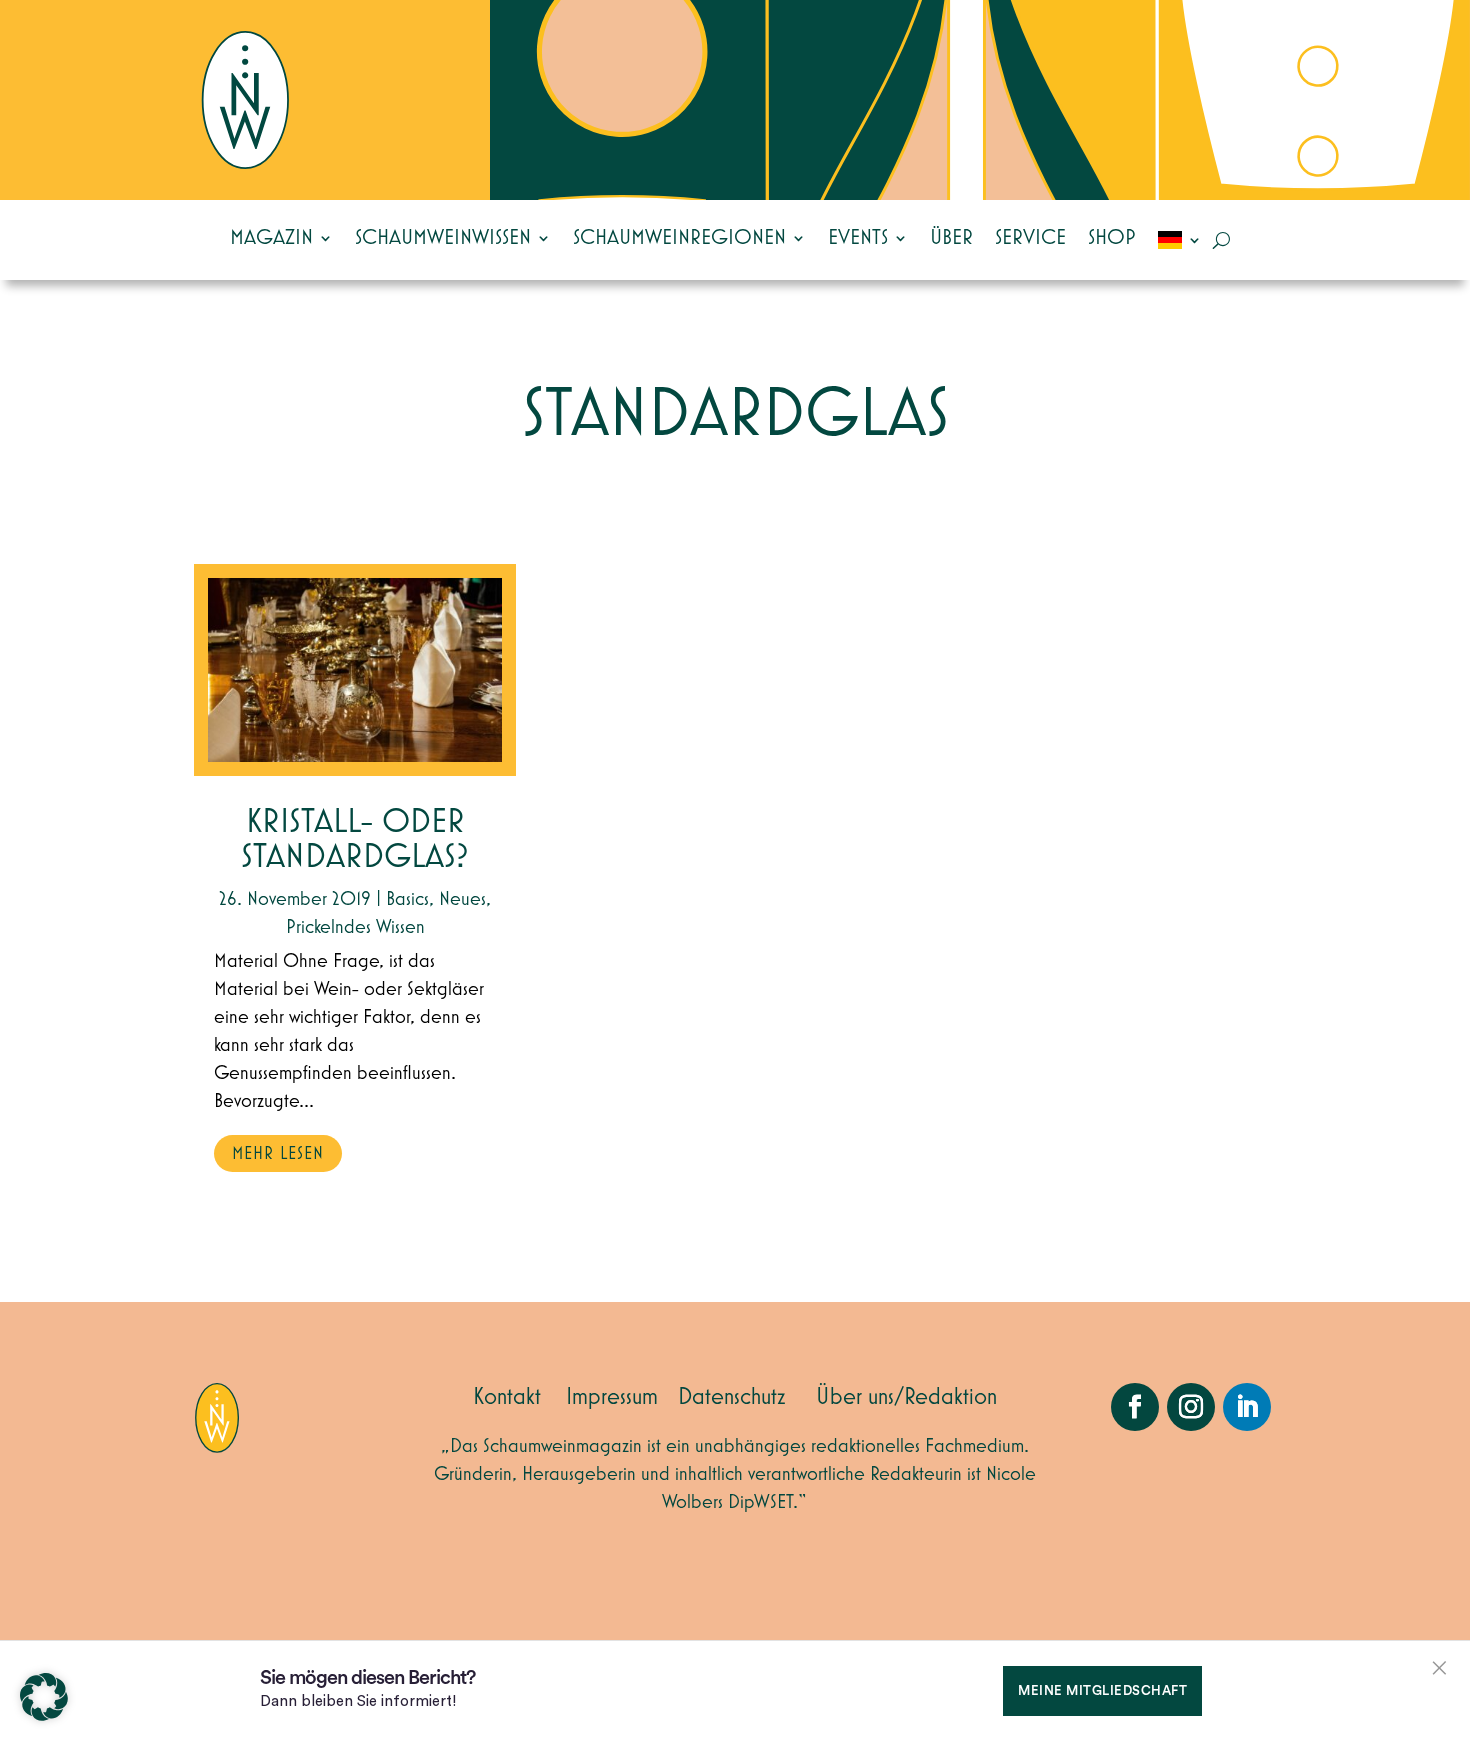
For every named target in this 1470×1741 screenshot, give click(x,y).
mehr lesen (278, 1154)
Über (951, 238)
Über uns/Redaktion (906, 1397)
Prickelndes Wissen (355, 927)
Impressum (612, 1397)
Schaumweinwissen (443, 238)
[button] (44, 1697)
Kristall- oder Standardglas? (355, 840)
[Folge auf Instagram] (1191, 1407)
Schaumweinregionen (679, 238)
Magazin (271, 238)
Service (1030, 238)
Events (858, 238)
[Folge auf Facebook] (1135, 1407)
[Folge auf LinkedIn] (1247, 1407)
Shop (1112, 238)
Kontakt (507, 1397)
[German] (1180, 240)
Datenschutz (732, 1397)
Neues (462, 899)
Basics (407, 899)
